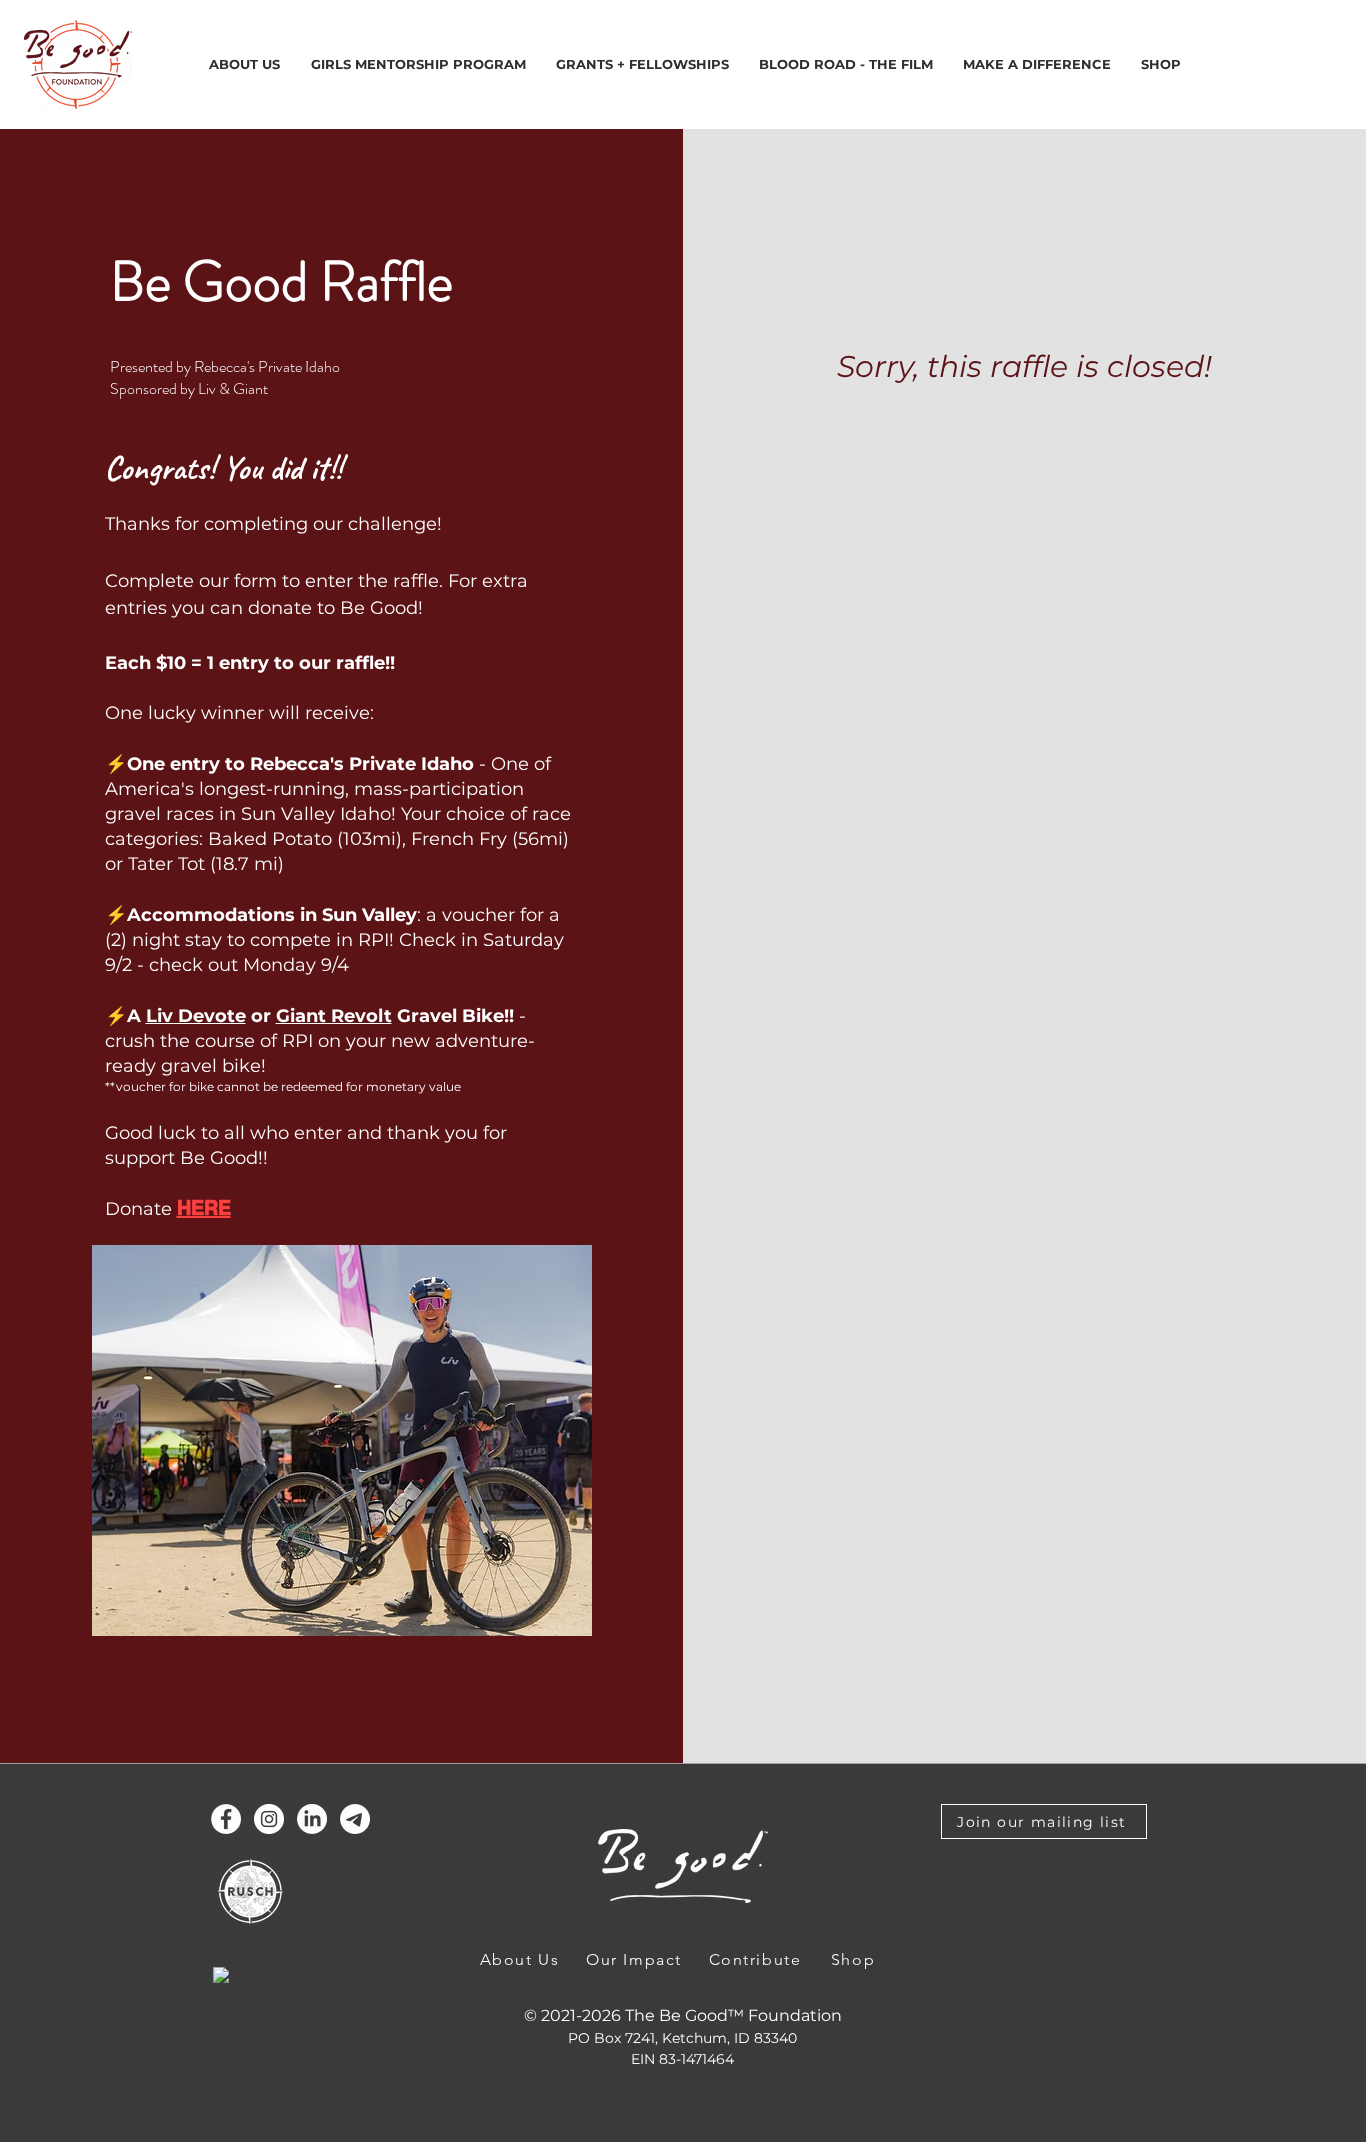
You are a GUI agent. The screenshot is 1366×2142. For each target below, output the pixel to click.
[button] (642, 64)
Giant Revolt (334, 1016)
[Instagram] (269, 1819)
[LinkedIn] (312, 1819)
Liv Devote (196, 1016)
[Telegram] (355, 1819)
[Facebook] (226, 1819)
